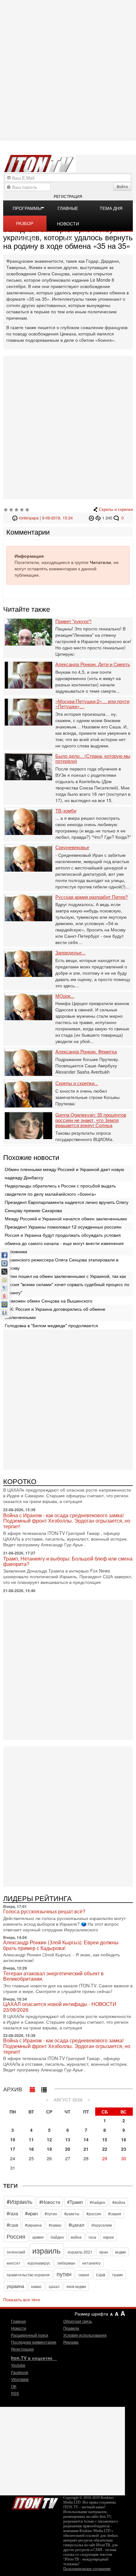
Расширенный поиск (30, 2335)
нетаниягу (91, 2263)
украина (15, 2286)
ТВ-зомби (66, 811)
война (76, 2237)
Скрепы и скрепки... (77, 1083)
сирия (84, 2275)
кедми (121, 2252)
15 (105, 2139)
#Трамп (75, 2202)
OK (14, 2386)
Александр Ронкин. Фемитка (86, 1052)
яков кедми (76, 2286)
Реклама (71, 2342)
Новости (19, 2328)
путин (64, 2274)
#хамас (55, 2225)
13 (68, 2139)
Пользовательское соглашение (87, 2569)
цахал (54, 2286)
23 (124, 2149)
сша (101, 2274)
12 (49, 2139)
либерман (66, 2263)
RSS (15, 2393)
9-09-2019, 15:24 (57, 518)
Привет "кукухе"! (73, 621)
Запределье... (70, 953)
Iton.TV (35, 2502)
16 (124, 2139)
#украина (33, 2225)
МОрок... (65, 996)
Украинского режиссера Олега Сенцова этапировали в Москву (62, 1264)
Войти (122, 186)
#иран (31, 2213)
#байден (98, 2202)
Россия (16, 2236)
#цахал (77, 2225)
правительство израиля (28, 2275)
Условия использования (85, 2335)
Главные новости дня (68, 210)
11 (31, 2139)
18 (31, 2149)
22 (105, 2149)
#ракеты (72, 2214)
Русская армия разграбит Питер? (92, 897)
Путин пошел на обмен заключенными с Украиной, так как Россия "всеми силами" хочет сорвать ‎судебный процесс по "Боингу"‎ (67, 1284)
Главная (19, 2321)
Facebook (20, 2372)
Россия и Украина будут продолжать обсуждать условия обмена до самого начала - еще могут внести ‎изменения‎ (64, 1239)
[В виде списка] (44, 2088)
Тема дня (111, 208)
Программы (27, 208)
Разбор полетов (25, 225)
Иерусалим (102, 2225)
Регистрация (68, 196)
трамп (117, 2275)
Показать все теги (22, 2299)
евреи (108, 2237)
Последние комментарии (34, 2342)
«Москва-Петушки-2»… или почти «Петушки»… (92, 704)
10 (13, 2139)
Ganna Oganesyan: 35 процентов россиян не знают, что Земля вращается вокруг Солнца (91, 1120)
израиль (46, 2250)
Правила (71, 2328)
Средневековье (72, 847)
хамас (36, 2286)
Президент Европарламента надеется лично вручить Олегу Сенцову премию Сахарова (67, 1206)
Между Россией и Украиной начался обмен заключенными (66, 1218)
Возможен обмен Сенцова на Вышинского (49, 1301)
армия (38, 2237)
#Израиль (19, 2201)
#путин (51, 2214)
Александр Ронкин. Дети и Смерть (93, 664)
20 (68, 2149)
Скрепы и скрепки (116, 509)
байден (57, 2237)
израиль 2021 (80, 2252)
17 (13, 2149)
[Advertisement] (68, 70)
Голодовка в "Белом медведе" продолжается (51, 1325)
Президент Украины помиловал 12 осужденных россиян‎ (63, 1227)
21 (86, 2149)
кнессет (14, 2263)
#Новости (50, 2202)
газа (92, 2237)
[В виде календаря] (33, 2088)
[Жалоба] (92, 518)
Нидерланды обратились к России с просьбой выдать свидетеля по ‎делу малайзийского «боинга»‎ (60, 1190)
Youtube (18, 2365)
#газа (12, 2213)
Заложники (16, 1251)
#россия (94, 2214)
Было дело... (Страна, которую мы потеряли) (93, 759)
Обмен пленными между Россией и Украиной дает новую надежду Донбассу (65, 1173)
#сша (12, 2225)
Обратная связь (78, 2321)
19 (49, 2149)
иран (104, 2252)
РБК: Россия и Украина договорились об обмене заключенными (55, 1313)
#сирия (115, 2214)
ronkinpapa (29, 518)
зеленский (16, 2252)
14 (86, 2139)
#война (119, 2202)
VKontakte (20, 2379)
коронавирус (39, 2263)
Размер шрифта (91, 2314)
